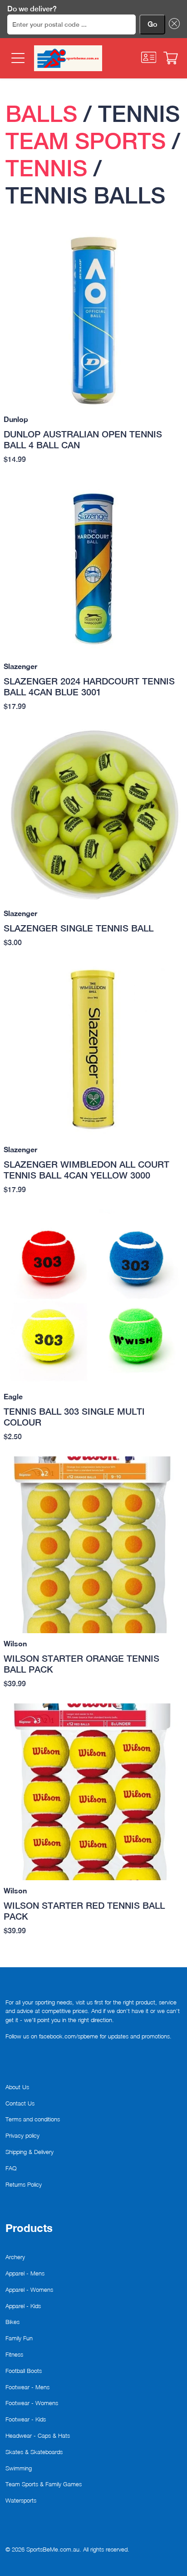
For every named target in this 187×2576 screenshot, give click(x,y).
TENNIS (46, 168)
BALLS (41, 114)
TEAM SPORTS (86, 141)
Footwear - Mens (27, 2387)
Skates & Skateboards (34, 2452)
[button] (172, 24)
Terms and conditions (33, 2119)
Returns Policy (24, 2184)
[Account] (149, 57)
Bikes (12, 2322)
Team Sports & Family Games (44, 2484)
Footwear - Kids (26, 2419)
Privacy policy (22, 2135)
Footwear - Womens (32, 2403)
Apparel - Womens (29, 2290)
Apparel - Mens (25, 2273)
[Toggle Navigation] (17, 58)
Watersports (21, 2500)
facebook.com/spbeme (69, 2036)
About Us (17, 2087)
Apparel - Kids (23, 2306)
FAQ (11, 2168)
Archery (15, 2257)
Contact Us (20, 2103)
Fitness (14, 2354)
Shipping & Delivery (30, 2152)
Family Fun (19, 2338)
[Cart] (171, 58)
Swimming (19, 2468)
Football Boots (24, 2371)
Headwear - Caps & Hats (38, 2435)
